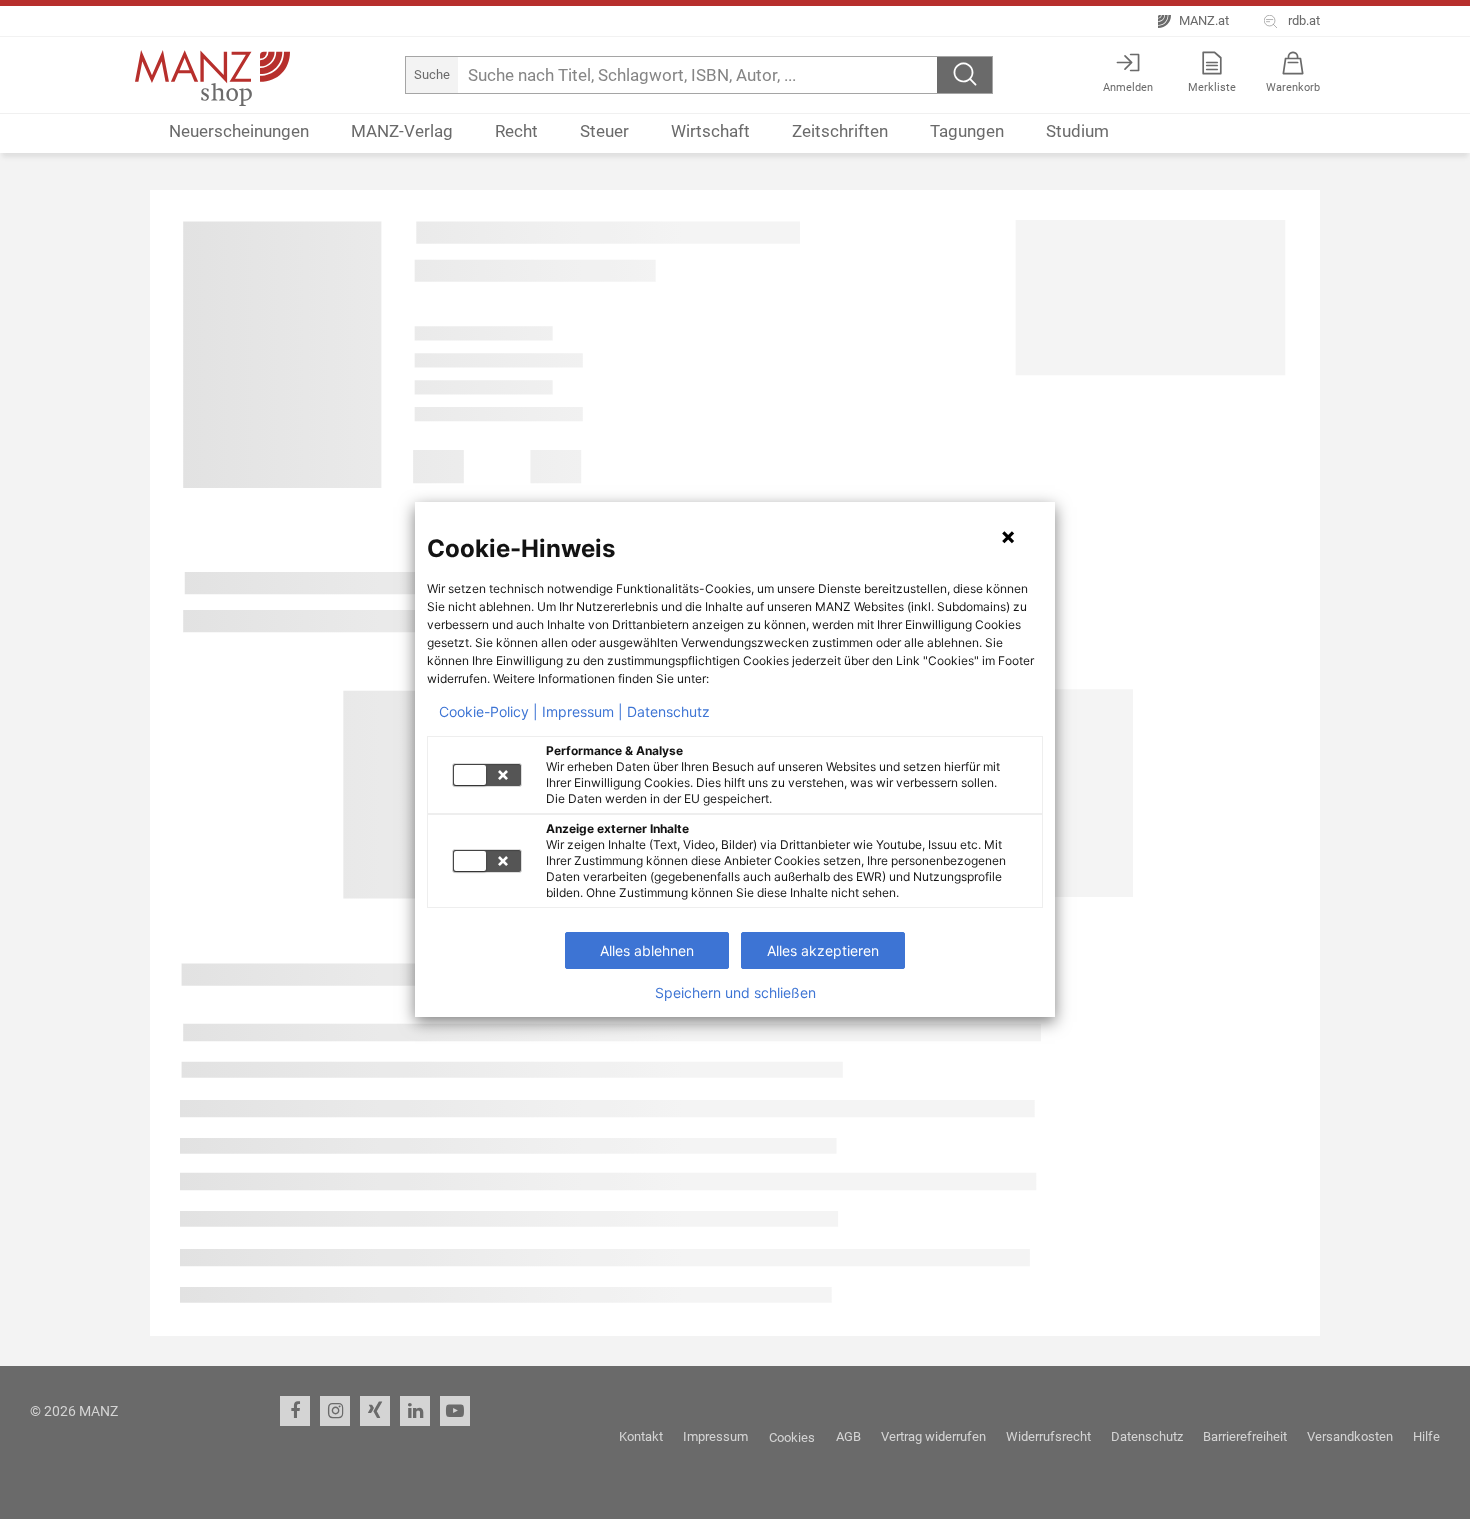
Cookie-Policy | (488, 712)
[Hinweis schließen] (1008, 537)
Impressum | (582, 712)
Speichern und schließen (735, 993)
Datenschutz (668, 712)
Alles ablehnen (647, 950)
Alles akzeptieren (823, 950)
